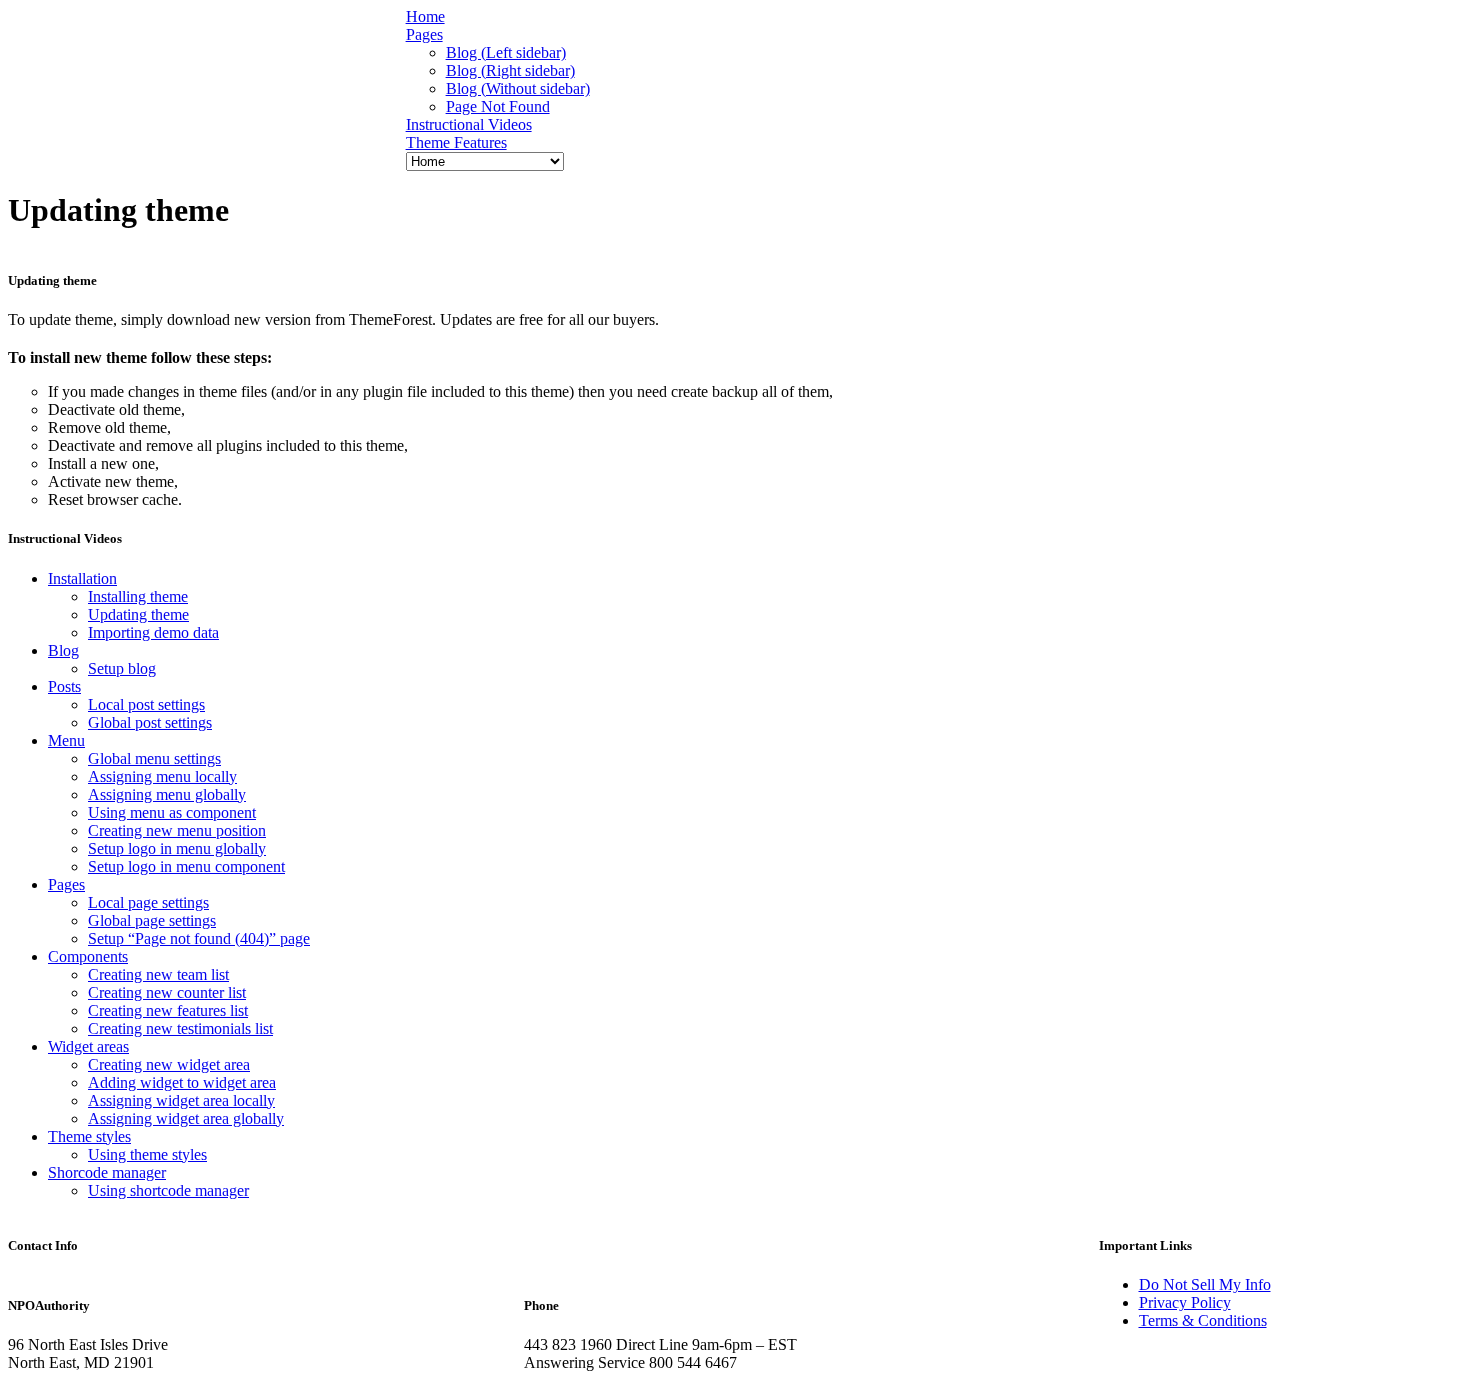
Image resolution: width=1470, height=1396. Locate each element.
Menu (66, 740)
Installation (82, 578)
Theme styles (89, 1136)
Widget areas (88, 1046)
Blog (63, 650)
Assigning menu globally (167, 794)
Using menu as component (172, 812)
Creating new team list (158, 974)
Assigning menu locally (162, 776)
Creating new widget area (169, 1064)
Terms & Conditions (1203, 1320)
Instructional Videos (469, 124)
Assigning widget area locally (181, 1100)
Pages (424, 34)
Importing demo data (153, 632)
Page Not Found (498, 106)
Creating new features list (168, 1010)
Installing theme (138, 596)
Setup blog (122, 668)
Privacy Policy (1185, 1302)
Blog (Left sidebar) (506, 52)
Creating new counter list (167, 992)
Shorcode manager (107, 1172)
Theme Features (456, 142)
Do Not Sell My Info (1205, 1284)
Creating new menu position (177, 830)
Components (88, 956)
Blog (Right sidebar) (510, 70)
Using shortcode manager (168, 1190)
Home (425, 16)
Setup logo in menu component (186, 866)
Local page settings (148, 902)
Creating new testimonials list (180, 1028)
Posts (64, 686)
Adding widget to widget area (182, 1082)
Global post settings (150, 722)
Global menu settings (154, 758)
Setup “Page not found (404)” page (199, 938)
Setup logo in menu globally (177, 848)
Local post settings (146, 704)
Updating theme (138, 614)
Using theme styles (147, 1154)
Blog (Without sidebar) (518, 88)
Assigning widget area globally (186, 1118)
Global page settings (152, 920)
